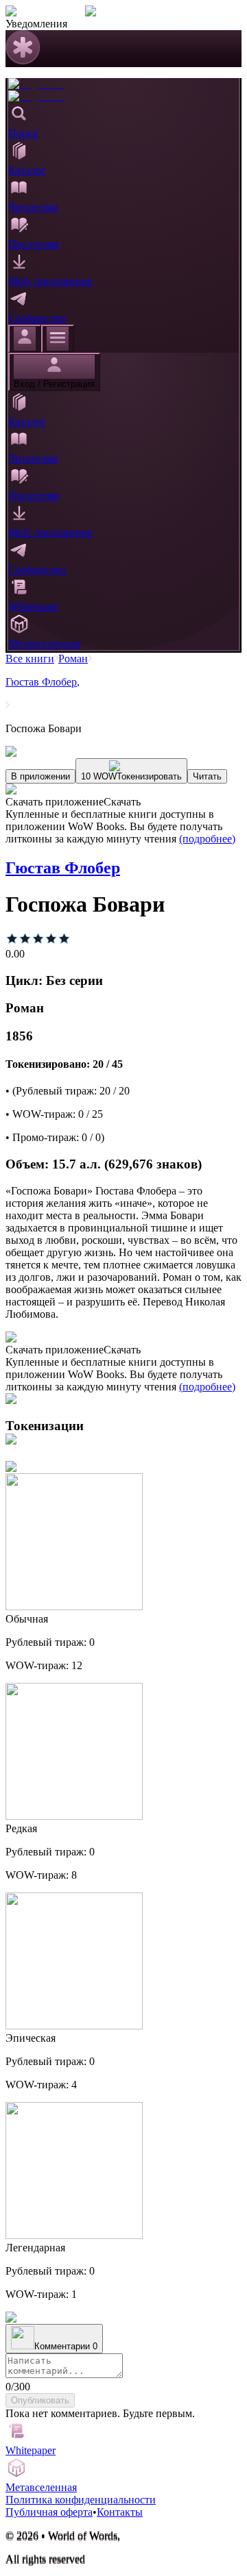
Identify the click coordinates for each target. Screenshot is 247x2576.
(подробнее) (207, 839)
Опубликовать (40, 2400)
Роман (73, 659)
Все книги (30, 659)
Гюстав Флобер (43, 682)
